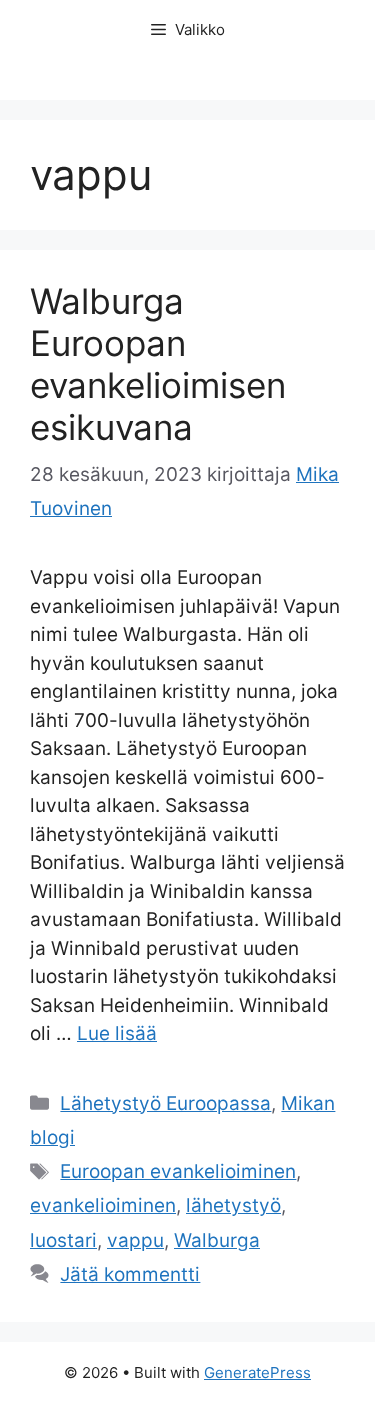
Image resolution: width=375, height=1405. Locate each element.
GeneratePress (257, 1372)
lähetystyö (233, 1205)
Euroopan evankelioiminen (178, 1171)
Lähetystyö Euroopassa (165, 1103)
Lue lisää (117, 1033)
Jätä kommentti (130, 1274)
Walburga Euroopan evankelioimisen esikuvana (158, 364)
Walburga (217, 1240)
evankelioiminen (103, 1205)
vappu (135, 1240)
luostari (63, 1240)
